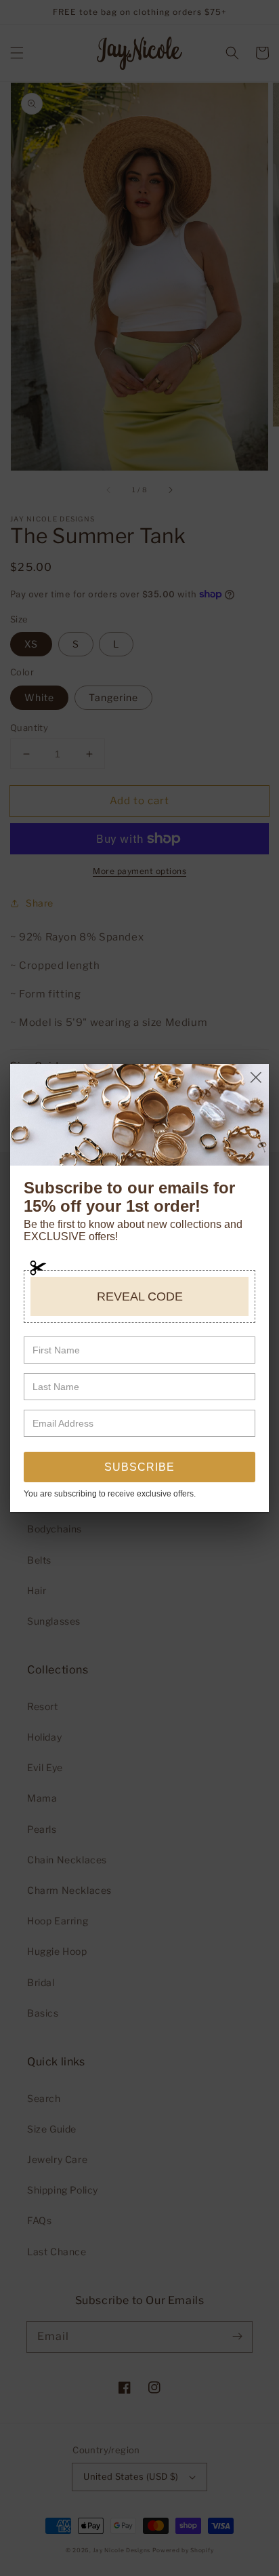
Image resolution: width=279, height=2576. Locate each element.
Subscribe (139, 1467)
